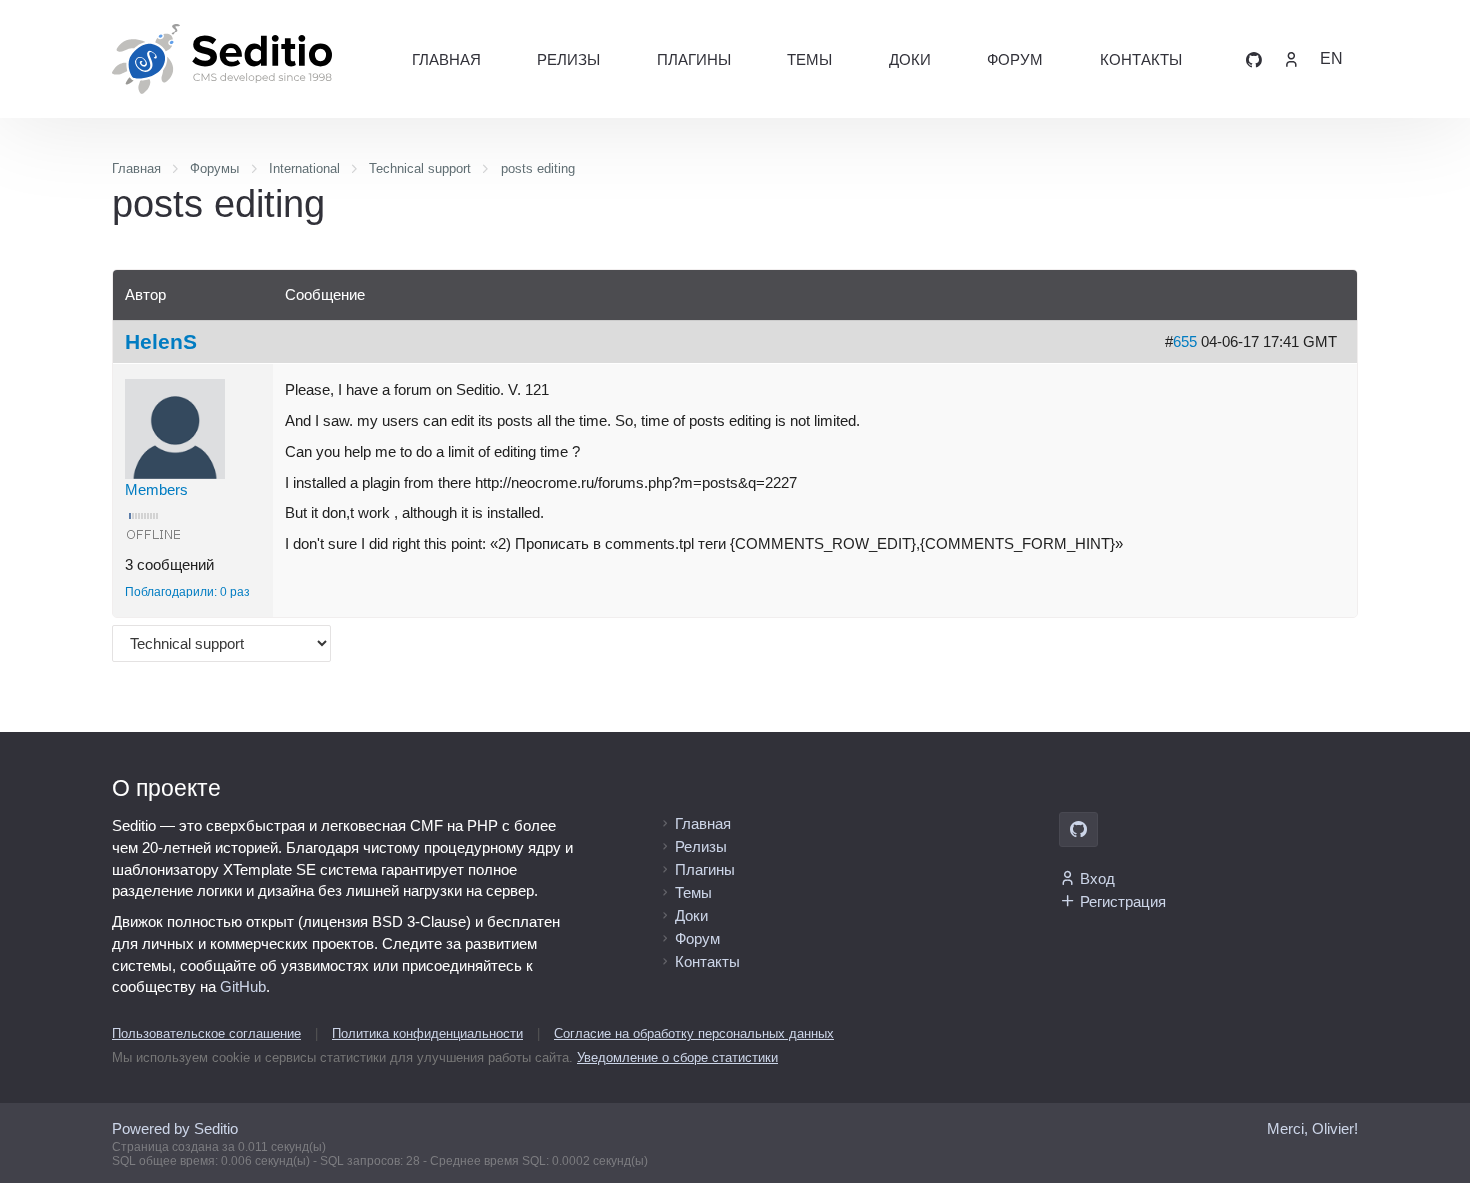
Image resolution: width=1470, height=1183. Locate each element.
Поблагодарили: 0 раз (187, 592)
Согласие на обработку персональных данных (694, 1033)
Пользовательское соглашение (206, 1033)
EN (1331, 58)
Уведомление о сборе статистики (677, 1057)
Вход (1097, 878)
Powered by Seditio (175, 1128)
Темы (809, 59)
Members (156, 489)
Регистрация (1123, 901)
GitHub (243, 986)
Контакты (1141, 59)
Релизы (568, 59)
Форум (1015, 59)
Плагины (694, 59)
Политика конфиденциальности (427, 1033)
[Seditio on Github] (1254, 58)
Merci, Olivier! (1312, 1128)
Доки (910, 59)
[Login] (1291, 58)
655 (1185, 341)
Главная (446, 59)
